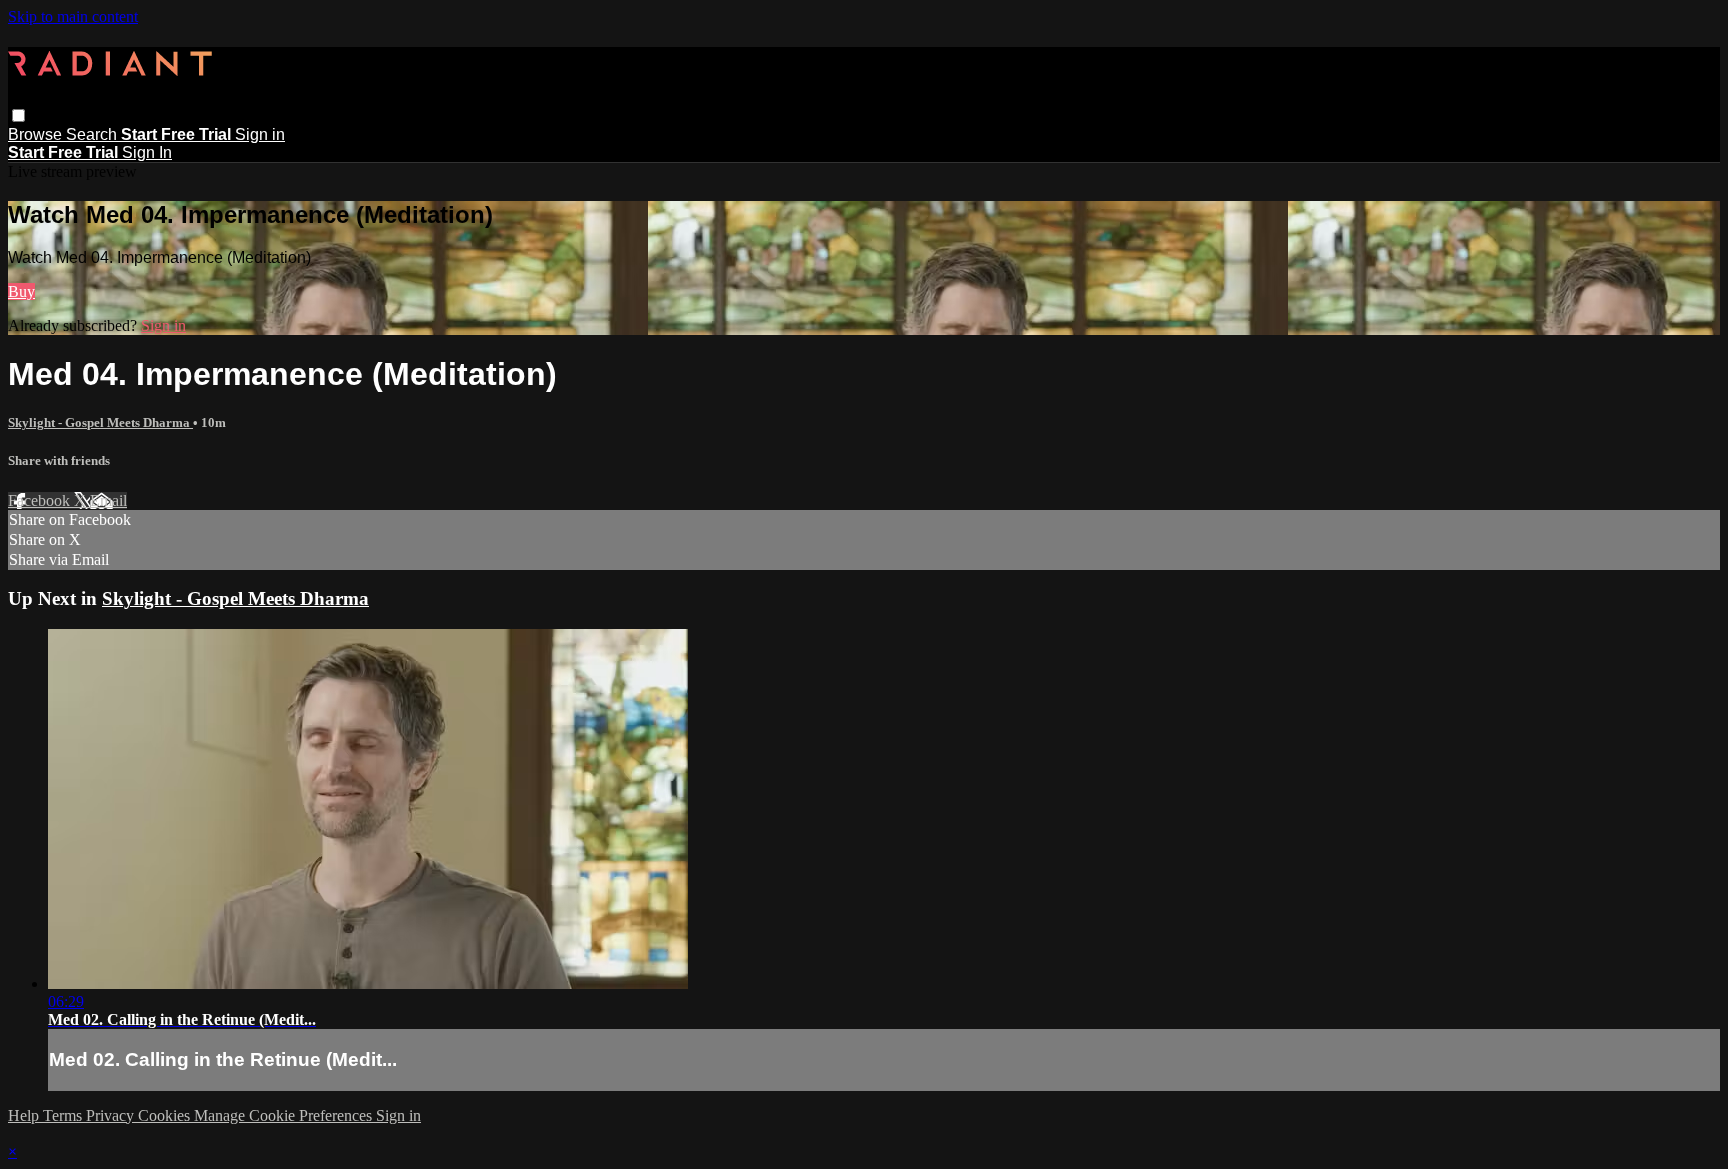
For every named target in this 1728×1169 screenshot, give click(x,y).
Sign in (260, 134)
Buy (21, 291)
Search (93, 134)
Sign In (147, 152)
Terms (64, 1115)
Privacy (112, 1115)
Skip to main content (73, 16)
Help (25, 1115)
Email (108, 500)
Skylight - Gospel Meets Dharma (100, 422)
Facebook (41, 500)
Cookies (166, 1115)
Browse (37, 134)
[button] (18, 115)
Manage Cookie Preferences (285, 1115)
